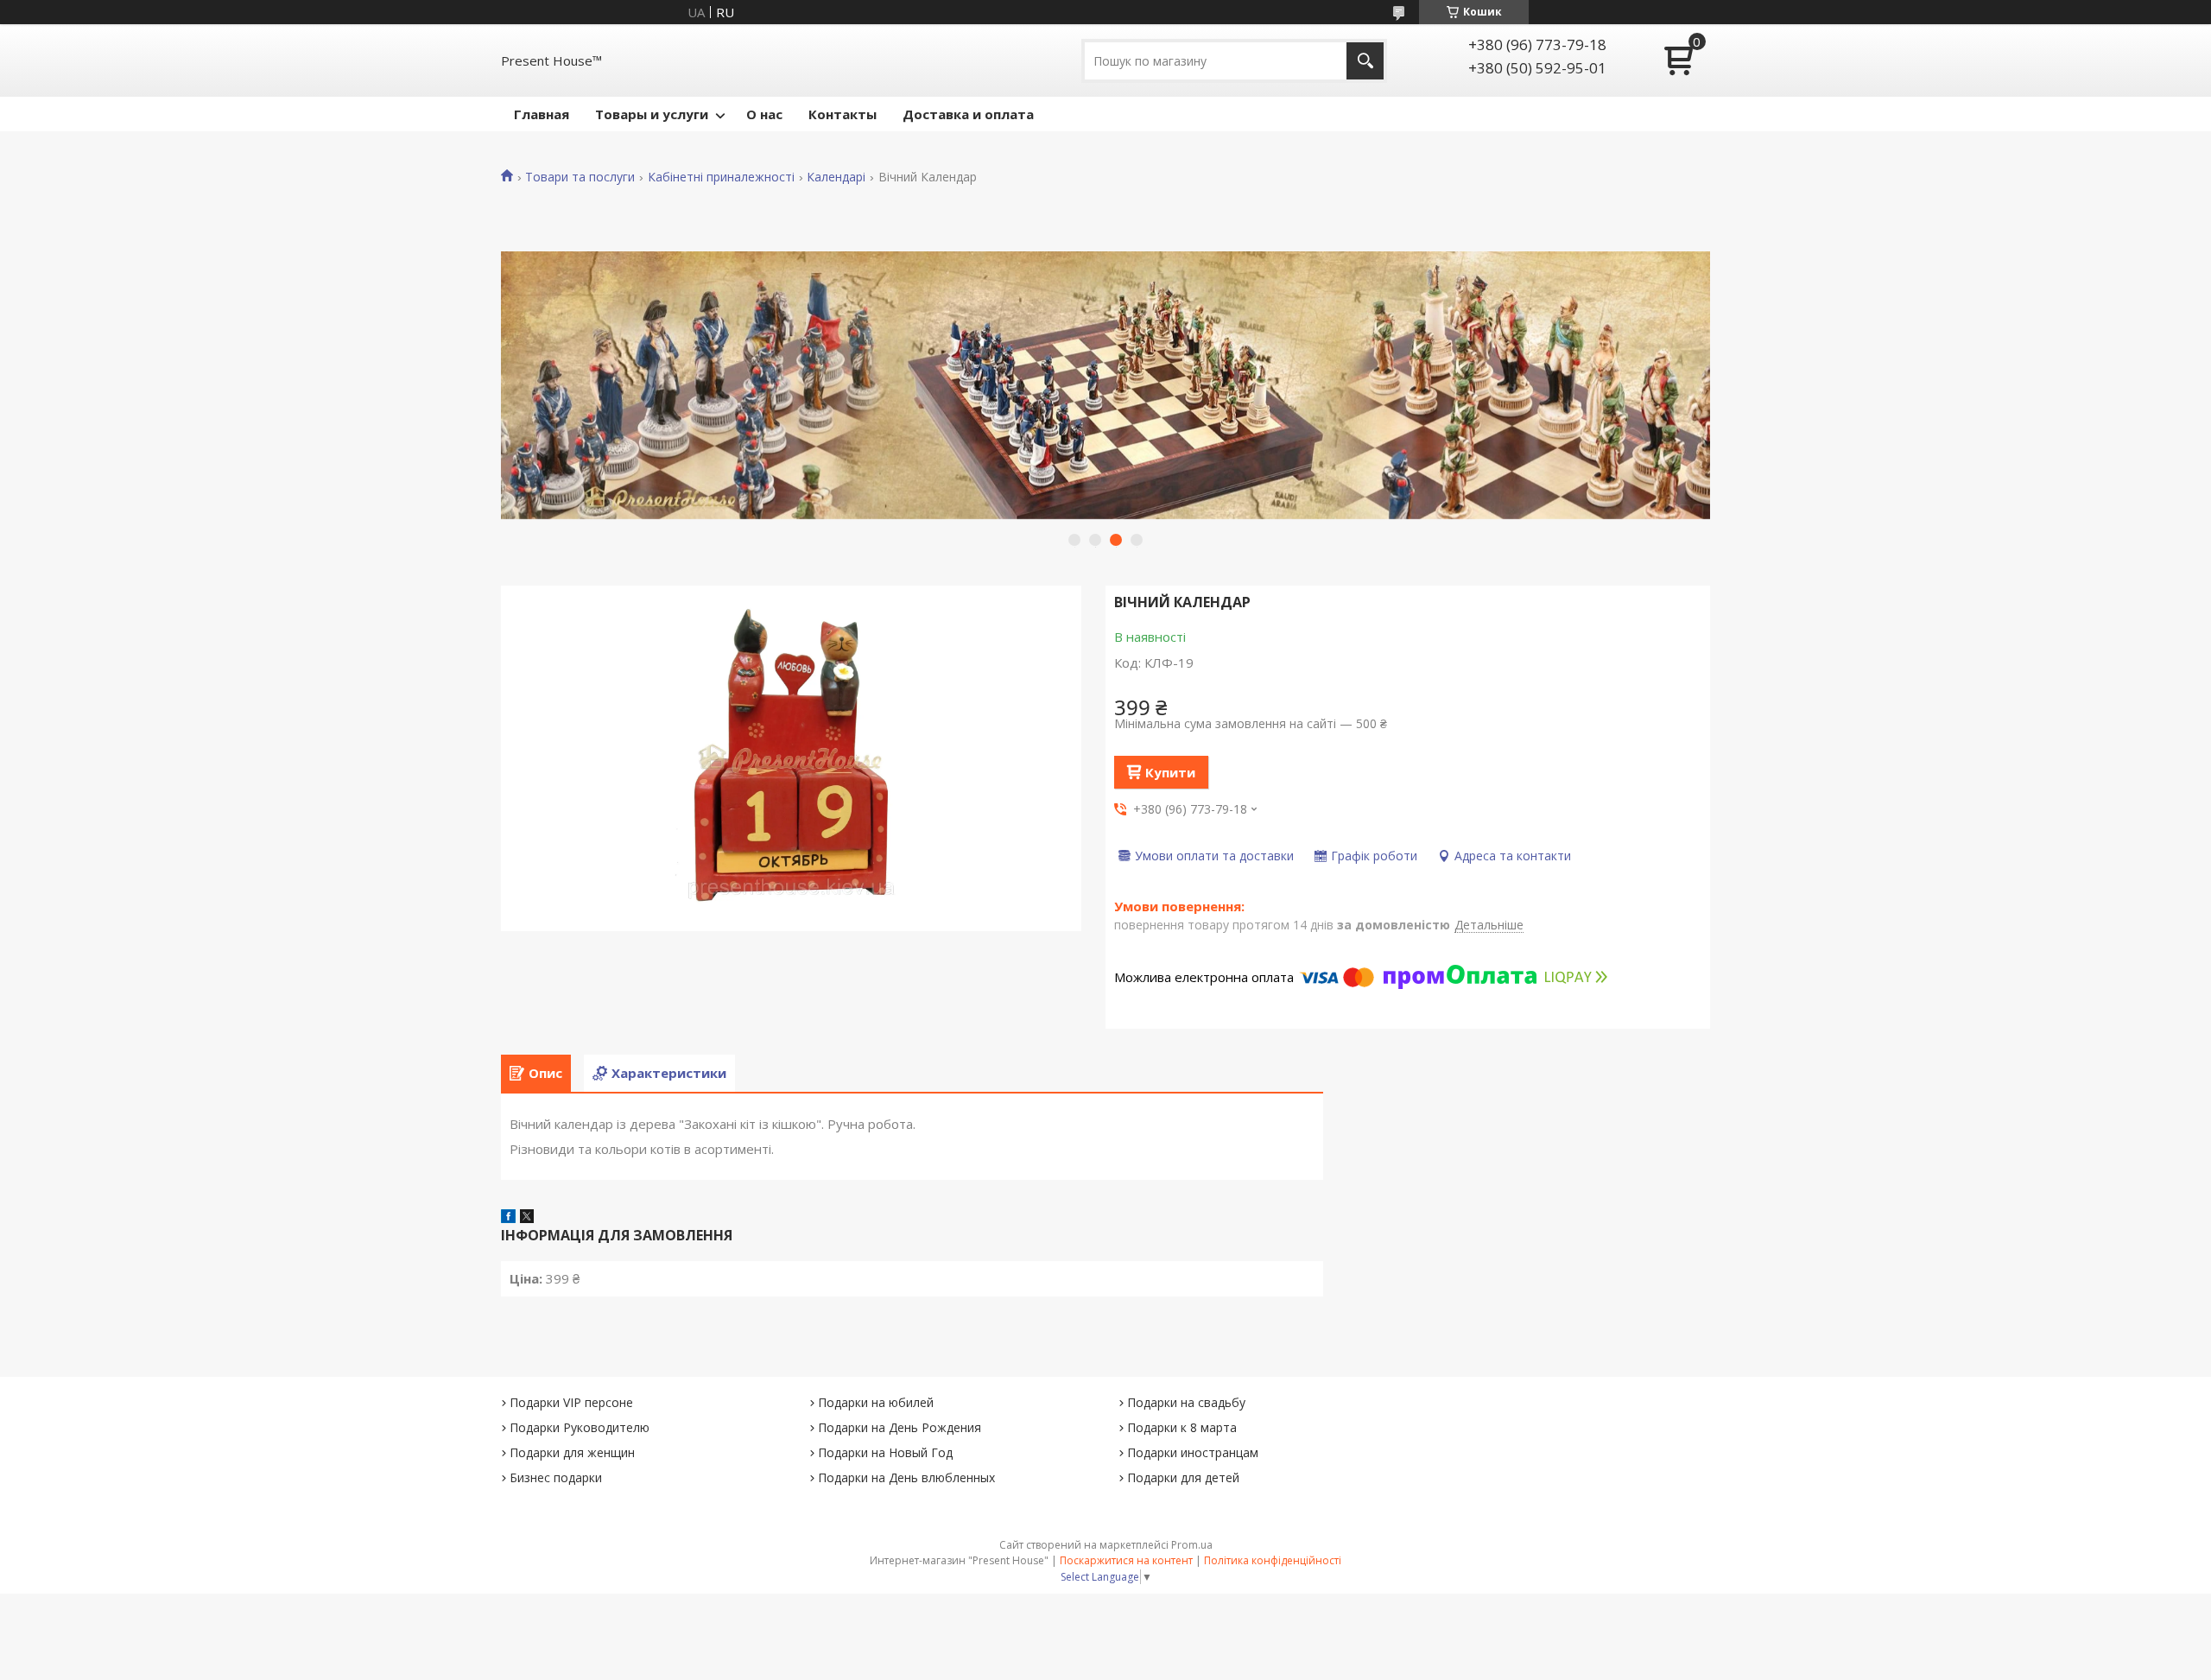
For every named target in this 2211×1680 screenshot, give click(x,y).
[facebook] (508, 1218)
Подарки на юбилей (876, 1402)
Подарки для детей (1183, 1477)
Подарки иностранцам (1193, 1452)
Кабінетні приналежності (721, 177)
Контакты (843, 114)
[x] (527, 1218)
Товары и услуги (652, 114)
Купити (1170, 772)
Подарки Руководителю (580, 1427)
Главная (542, 114)
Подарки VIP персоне (571, 1402)
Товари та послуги (580, 177)
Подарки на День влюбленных (906, 1477)
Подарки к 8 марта (1182, 1427)
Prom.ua (1192, 1545)
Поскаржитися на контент (1126, 1560)
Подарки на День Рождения (900, 1427)
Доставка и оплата (968, 114)
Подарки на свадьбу (1186, 1402)
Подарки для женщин (572, 1452)
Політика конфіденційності (1273, 1560)
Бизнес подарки (556, 1477)
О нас (764, 114)
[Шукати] (1365, 61)
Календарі (836, 177)
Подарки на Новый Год (885, 1452)
